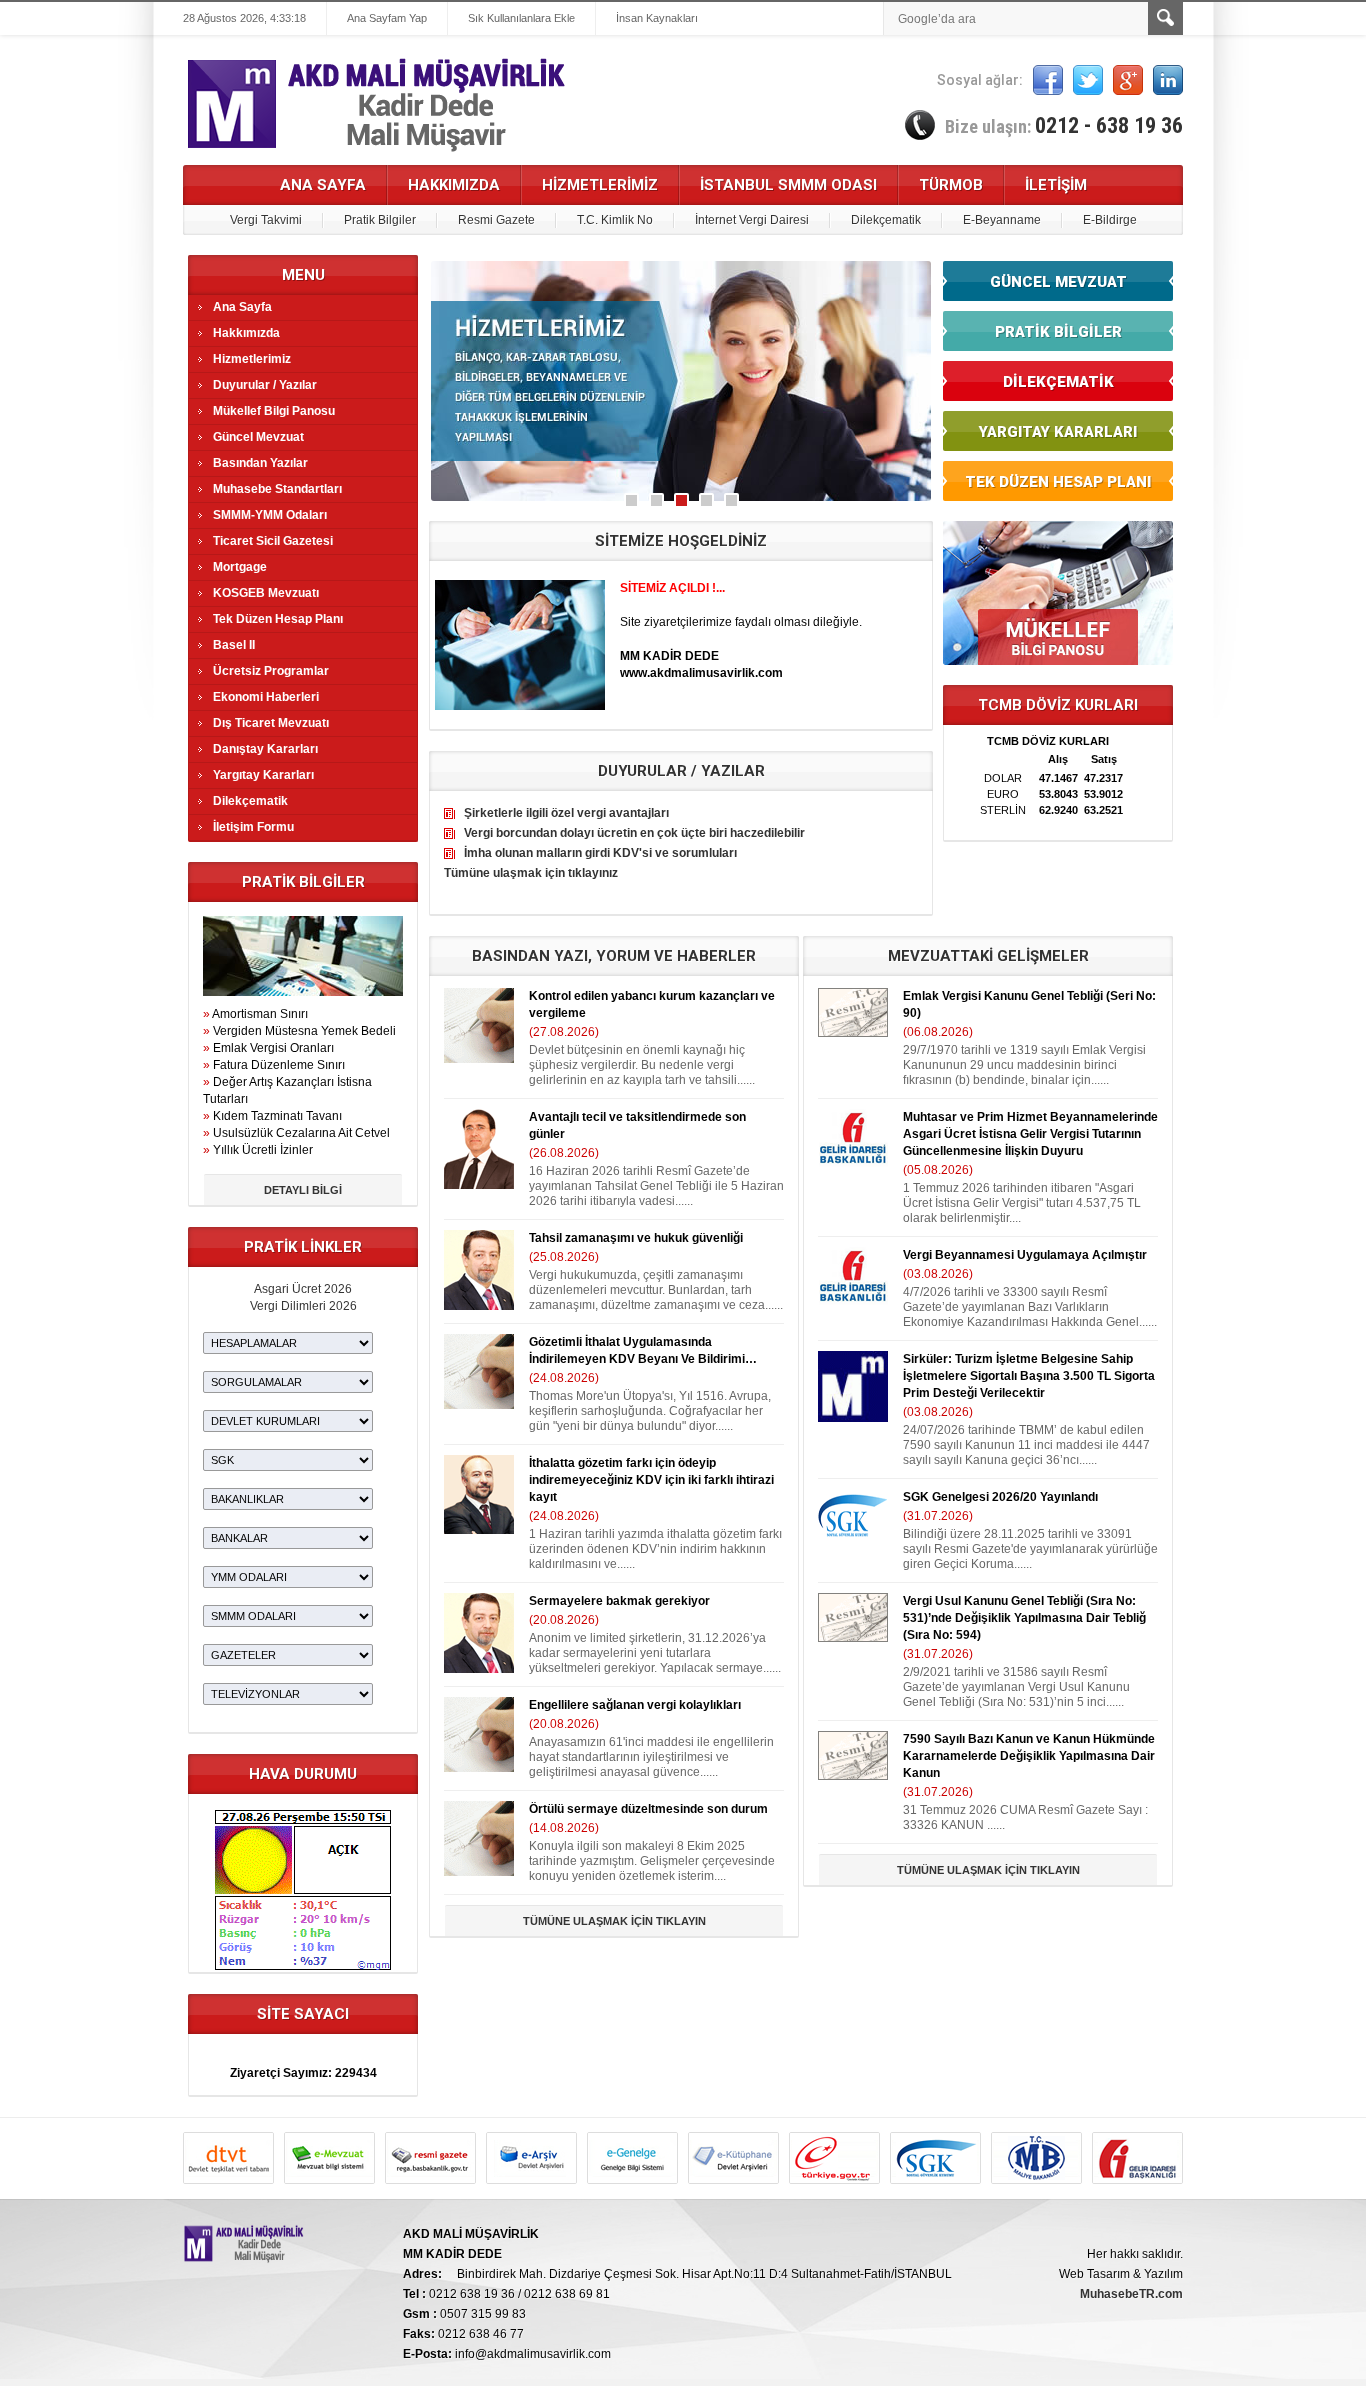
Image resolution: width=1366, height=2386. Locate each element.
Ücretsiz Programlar (271, 671)
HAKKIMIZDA (454, 185)
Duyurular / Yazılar (265, 385)
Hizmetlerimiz (252, 359)
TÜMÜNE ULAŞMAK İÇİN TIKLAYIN (614, 1921)
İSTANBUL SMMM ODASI (788, 185)
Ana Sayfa (242, 307)
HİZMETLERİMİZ (600, 185)
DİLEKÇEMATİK (1058, 382)
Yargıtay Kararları (263, 775)
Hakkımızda (246, 333)
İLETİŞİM (1056, 185)
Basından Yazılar (260, 463)
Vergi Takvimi (266, 220)
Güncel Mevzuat (258, 437)
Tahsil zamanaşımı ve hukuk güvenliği (636, 1238)
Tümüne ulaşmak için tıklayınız (531, 873)
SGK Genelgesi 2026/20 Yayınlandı (1000, 1497)
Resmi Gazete (496, 220)
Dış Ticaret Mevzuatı (271, 723)
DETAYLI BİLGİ (303, 1190)
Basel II (234, 645)
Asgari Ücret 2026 (303, 1289)
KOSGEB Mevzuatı (266, 593)
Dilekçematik (886, 220)
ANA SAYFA (323, 185)
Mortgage (240, 567)
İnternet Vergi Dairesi (752, 220)
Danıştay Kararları (265, 749)
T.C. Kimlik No (615, 220)
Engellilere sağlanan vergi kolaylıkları (635, 1705)
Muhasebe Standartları (277, 489)
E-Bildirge (1110, 220)
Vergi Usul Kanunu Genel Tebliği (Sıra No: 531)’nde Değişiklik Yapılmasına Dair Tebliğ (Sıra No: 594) (1024, 1618)
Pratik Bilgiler (380, 220)
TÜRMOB (951, 185)
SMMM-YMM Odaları (270, 515)
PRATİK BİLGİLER (1058, 332)
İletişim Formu (253, 827)
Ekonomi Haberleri (266, 697)
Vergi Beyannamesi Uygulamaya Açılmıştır (1025, 1255)
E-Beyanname (1002, 220)
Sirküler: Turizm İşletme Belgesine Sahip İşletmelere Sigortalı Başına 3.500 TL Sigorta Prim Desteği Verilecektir (1029, 1376)
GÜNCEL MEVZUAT (1058, 282)
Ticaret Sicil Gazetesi (273, 541)
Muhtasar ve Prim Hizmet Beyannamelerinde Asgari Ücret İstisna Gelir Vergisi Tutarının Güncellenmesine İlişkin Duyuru (1030, 1134)
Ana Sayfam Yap (387, 18)
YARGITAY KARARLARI (1058, 432)
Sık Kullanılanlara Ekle (521, 18)
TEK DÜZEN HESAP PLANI (1058, 482)
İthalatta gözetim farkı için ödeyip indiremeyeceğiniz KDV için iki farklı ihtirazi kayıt (651, 1480)
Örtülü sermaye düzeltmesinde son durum (648, 1809)
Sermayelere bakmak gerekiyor (619, 1601)
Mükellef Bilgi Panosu (274, 411)
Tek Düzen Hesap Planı (278, 619)
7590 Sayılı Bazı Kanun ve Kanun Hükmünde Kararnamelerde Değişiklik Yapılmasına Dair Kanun (1029, 1756)
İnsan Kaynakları (657, 18)
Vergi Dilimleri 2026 (303, 1306)
